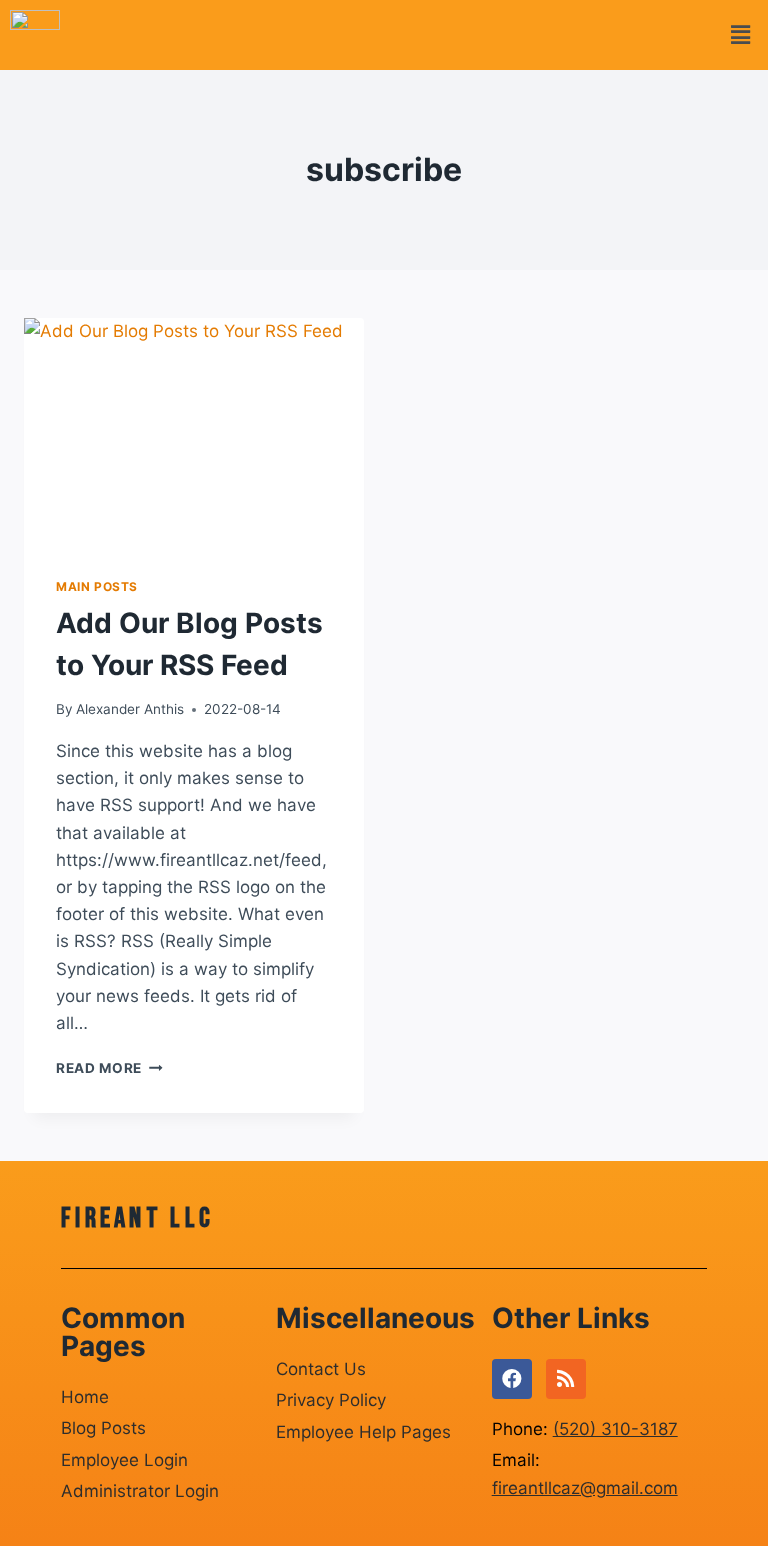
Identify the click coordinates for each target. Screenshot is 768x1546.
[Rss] (566, 1379)
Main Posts (97, 586)
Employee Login (124, 1460)
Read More (109, 1068)
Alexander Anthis (130, 709)
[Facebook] (512, 1379)
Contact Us (321, 1369)
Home (85, 1397)
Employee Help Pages (363, 1432)
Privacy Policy (331, 1400)
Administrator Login (140, 1491)
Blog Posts (103, 1428)
